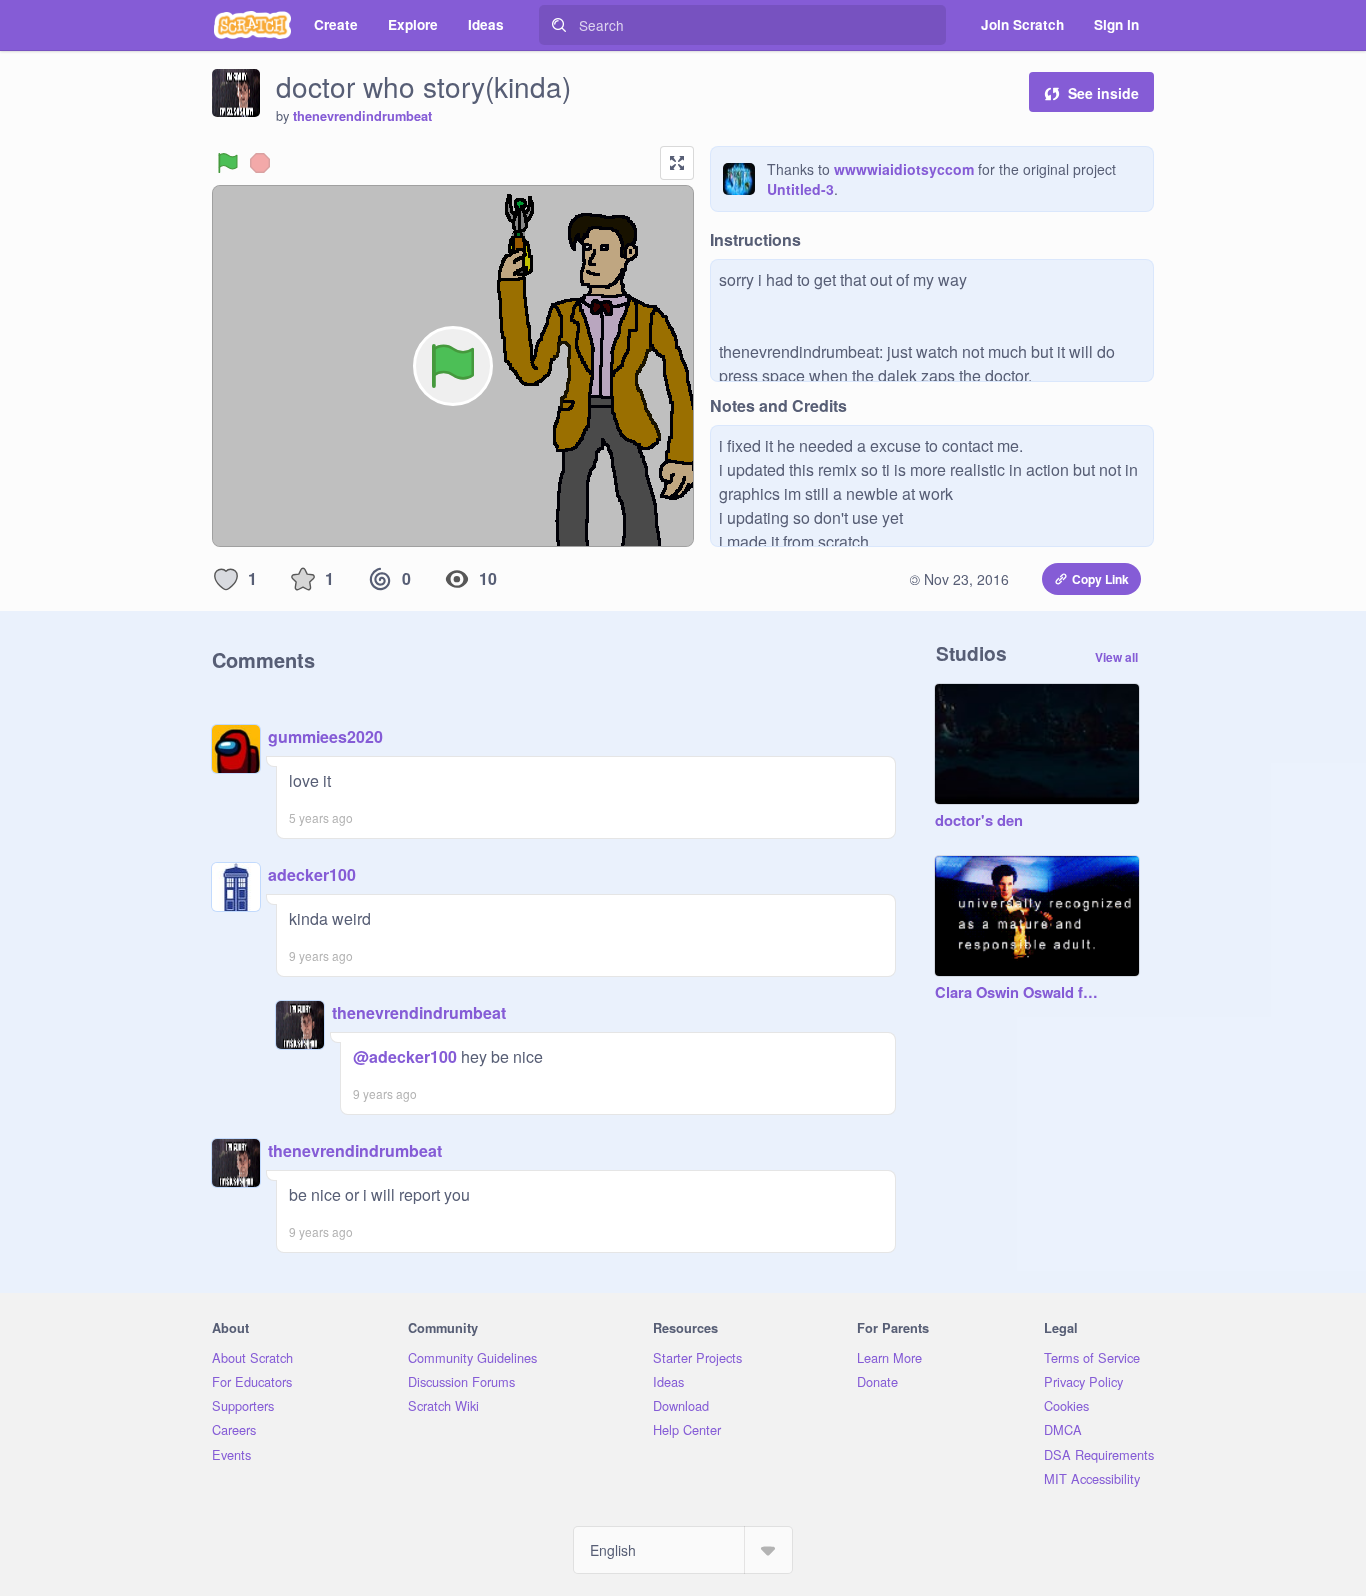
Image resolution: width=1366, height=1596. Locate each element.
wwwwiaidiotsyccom (904, 169)
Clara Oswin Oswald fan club (1017, 993)
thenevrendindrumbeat (362, 116)
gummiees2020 (325, 736)
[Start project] (228, 163)
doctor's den (979, 821)
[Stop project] (260, 163)
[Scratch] (252, 25)
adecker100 (312, 874)
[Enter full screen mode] (677, 163)
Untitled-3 (800, 189)
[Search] (559, 25)
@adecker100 (405, 1056)
